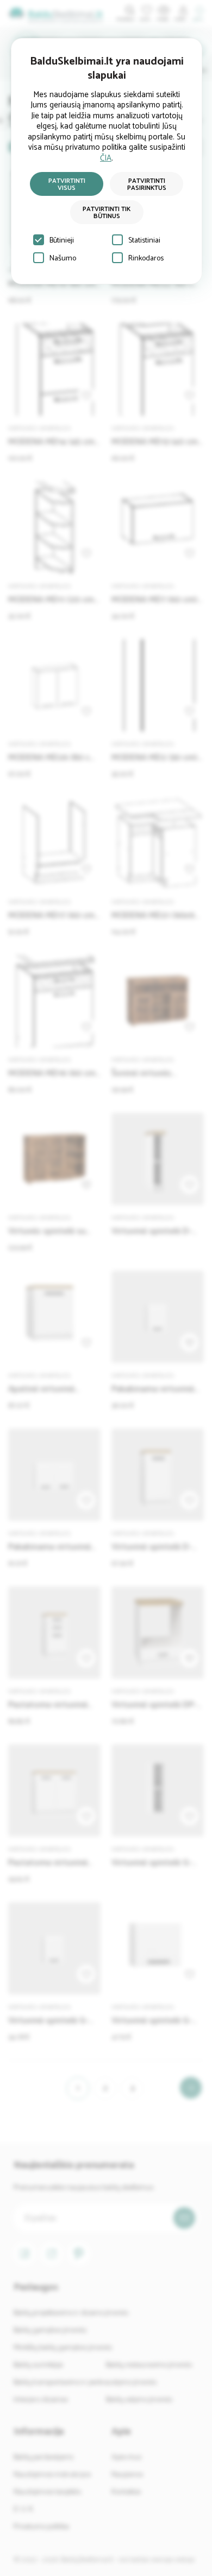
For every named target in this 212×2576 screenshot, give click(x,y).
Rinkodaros (146, 259)
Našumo (63, 259)
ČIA (106, 158)
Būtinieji (62, 241)
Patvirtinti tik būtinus (107, 213)
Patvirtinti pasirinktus (147, 184)
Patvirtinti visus (67, 184)
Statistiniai (144, 241)
